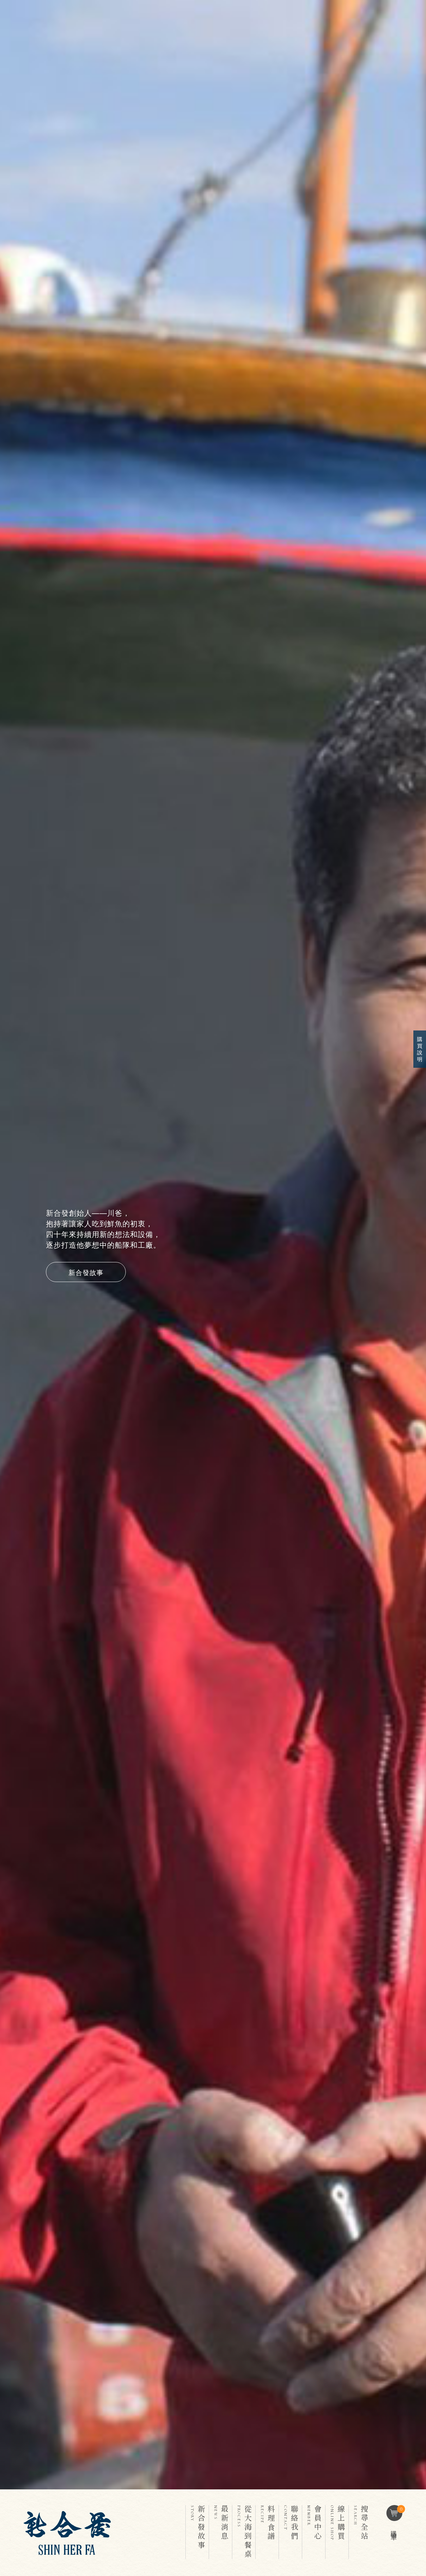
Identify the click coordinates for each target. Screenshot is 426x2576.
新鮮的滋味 (86, 1259)
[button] (23, 1245)
